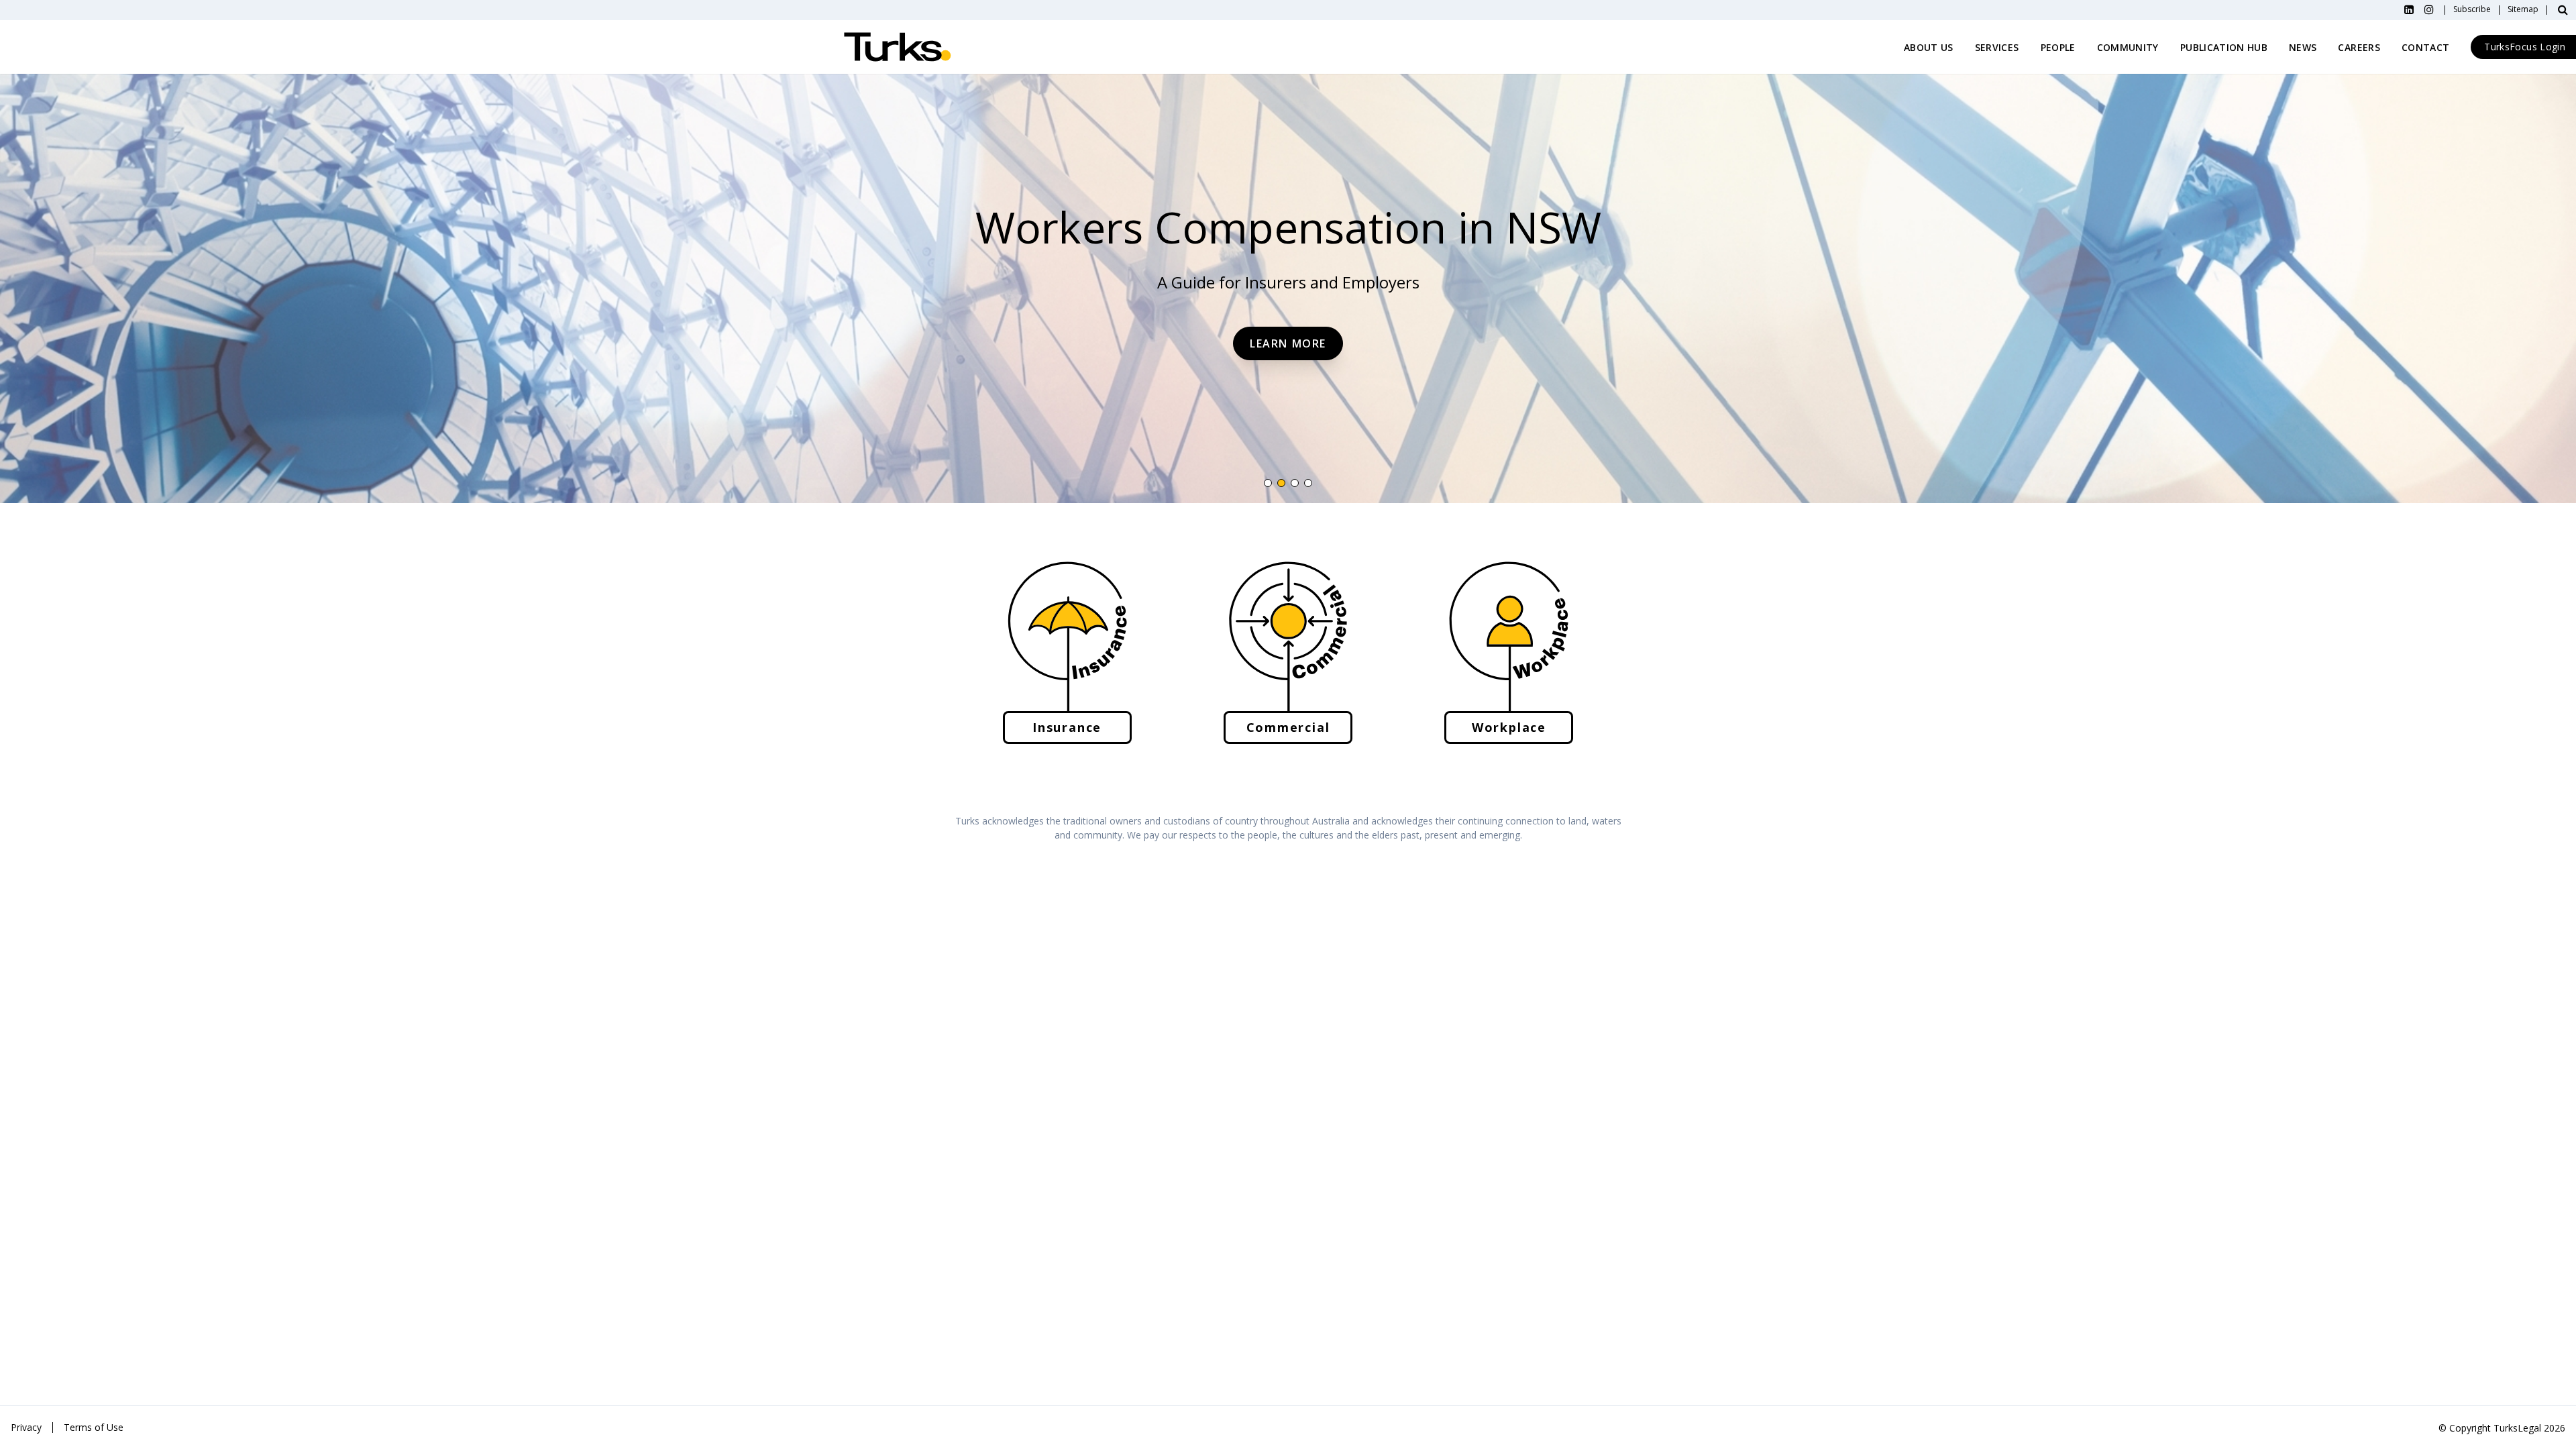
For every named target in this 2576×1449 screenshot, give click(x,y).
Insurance (1067, 727)
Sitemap (2523, 10)
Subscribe (2472, 10)
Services (1997, 47)
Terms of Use (94, 1427)
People (2058, 47)
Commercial (1288, 727)
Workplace (1509, 727)
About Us (1929, 47)
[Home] (898, 47)
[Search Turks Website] (2563, 10)
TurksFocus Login (2525, 47)
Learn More (1288, 343)
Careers (2359, 47)
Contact (2425, 47)
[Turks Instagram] (2429, 10)
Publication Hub (2224, 47)
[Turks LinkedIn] (2409, 10)
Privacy (26, 1427)
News (2303, 47)
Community (2128, 47)
